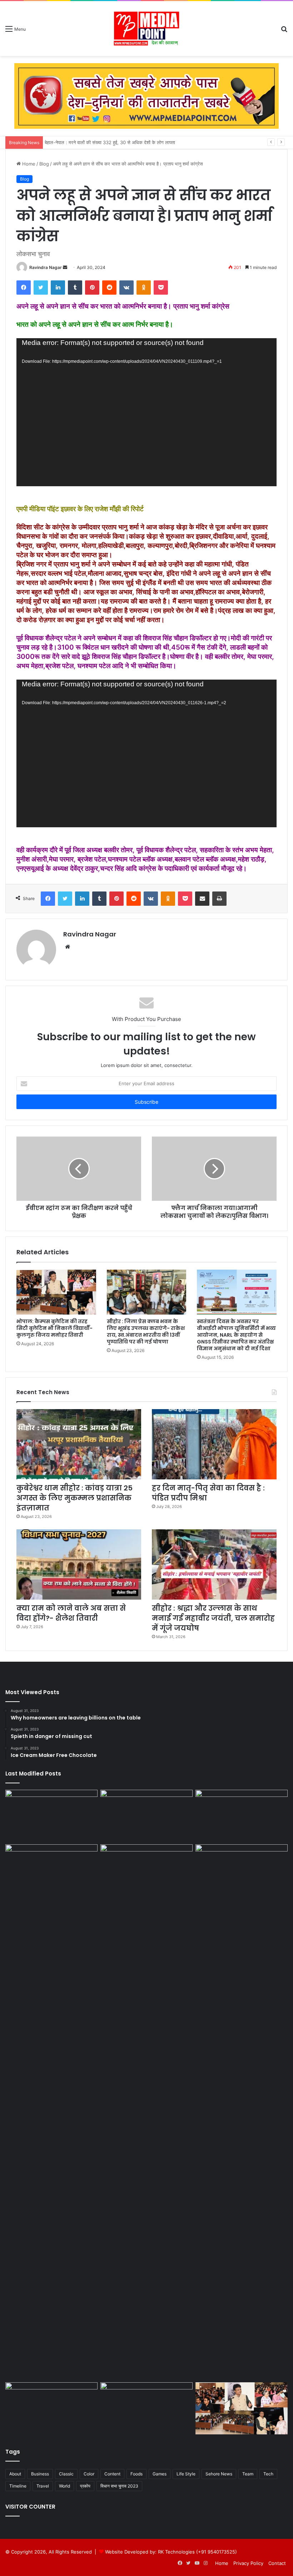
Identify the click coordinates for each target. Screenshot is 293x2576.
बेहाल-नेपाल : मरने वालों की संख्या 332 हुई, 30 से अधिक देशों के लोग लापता (112, 142)
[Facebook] (24, 288)
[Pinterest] (92, 288)
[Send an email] (65, 267)
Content (112, 2474)
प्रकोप (85, 2486)
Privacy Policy (248, 2563)
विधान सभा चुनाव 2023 (119, 2486)
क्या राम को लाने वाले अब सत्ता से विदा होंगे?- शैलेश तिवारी (71, 1613)
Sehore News (219, 2474)
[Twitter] (41, 288)
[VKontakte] (126, 288)
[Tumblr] (75, 288)
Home (28, 164)
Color (89, 2474)
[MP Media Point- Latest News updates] (146, 29)
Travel (43, 2486)
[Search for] (284, 31)
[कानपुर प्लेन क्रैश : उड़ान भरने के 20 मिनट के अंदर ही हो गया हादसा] (242, 2112)
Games (160, 2474)
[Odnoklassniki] (144, 288)
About (15, 2474)
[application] (146, 412)
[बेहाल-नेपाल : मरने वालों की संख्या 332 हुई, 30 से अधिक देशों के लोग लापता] (51, 1870)
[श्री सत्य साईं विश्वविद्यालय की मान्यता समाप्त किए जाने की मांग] (242, 1816)
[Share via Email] (202, 899)
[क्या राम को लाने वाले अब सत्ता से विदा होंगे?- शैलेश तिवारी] (79, 1564)
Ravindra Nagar (46, 267)
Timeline (18, 2486)
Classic (66, 2474)
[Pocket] (161, 288)
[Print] (219, 899)
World (64, 2486)
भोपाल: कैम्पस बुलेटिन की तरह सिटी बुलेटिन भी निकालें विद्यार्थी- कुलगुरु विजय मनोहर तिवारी (54, 1328)
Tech (268, 2474)
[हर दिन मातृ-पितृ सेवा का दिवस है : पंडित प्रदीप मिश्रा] (214, 1444)
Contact (277, 2563)
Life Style (186, 2474)
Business (40, 2474)
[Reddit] (109, 288)
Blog (44, 164)
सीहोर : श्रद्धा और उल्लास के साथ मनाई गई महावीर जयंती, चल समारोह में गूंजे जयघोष (213, 1618)
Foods (136, 2474)
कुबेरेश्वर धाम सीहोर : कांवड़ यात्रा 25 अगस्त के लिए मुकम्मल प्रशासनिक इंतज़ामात (75, 1498)
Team (248, 2474)
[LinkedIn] (58, 288)
